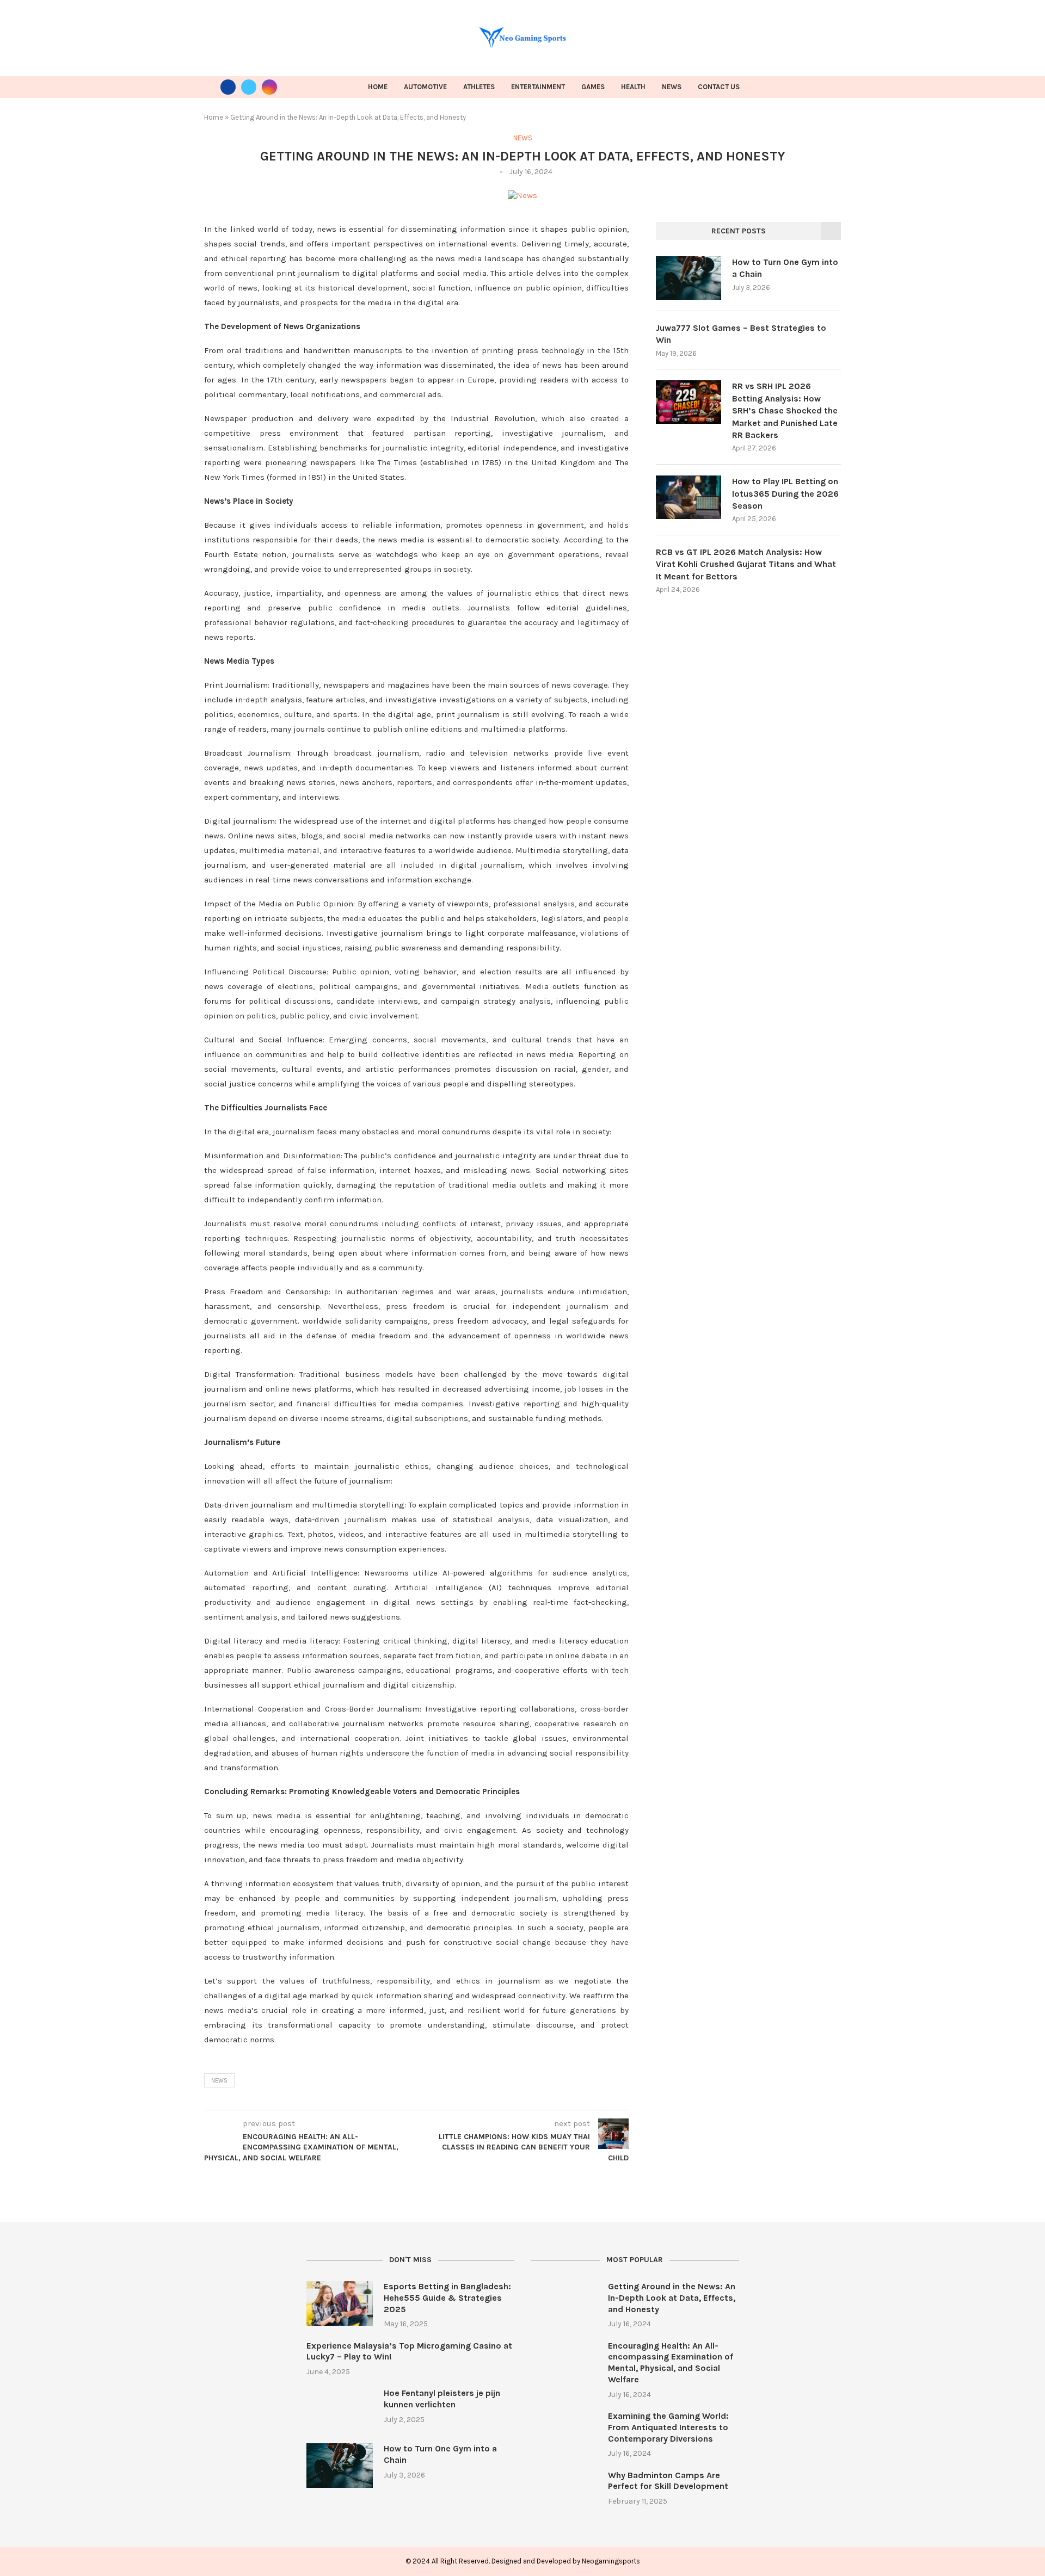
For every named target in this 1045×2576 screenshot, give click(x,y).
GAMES (593, 87)
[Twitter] (249, 87)
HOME (378, 87)
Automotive (425, 87)
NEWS (672, 87)
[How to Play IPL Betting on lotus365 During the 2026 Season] (689, 497)
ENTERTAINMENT (538, 87)
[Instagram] (269, 87)
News (219, 2081)
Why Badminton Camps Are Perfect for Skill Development (668, 2481)
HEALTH (633, 87)
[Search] (835, 87)
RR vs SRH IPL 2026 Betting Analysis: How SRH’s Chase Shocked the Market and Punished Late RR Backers (785, 410)
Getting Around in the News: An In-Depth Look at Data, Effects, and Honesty (672, 2298)
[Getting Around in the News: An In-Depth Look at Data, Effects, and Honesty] (564, 2303)
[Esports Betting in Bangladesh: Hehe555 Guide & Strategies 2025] (340, 2303)
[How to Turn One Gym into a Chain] (689, 278)
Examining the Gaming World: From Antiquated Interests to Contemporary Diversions (668, 2427)
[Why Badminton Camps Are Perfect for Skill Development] (564, 2492)
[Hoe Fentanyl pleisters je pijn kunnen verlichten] (340, 2410)
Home (214, 117)
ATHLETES (479, 87)
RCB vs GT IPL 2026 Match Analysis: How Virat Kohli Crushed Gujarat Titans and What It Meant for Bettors (746, 564)
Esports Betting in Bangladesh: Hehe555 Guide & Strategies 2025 (447, 2298)
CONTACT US (719, 87)
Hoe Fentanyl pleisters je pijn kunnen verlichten (442, 2399)
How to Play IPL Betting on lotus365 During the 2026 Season (785, 493)
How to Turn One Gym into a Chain (785, 268)
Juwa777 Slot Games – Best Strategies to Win (741, 334)
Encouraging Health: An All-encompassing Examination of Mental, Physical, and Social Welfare (671, 2362)
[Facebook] (228, 87)
